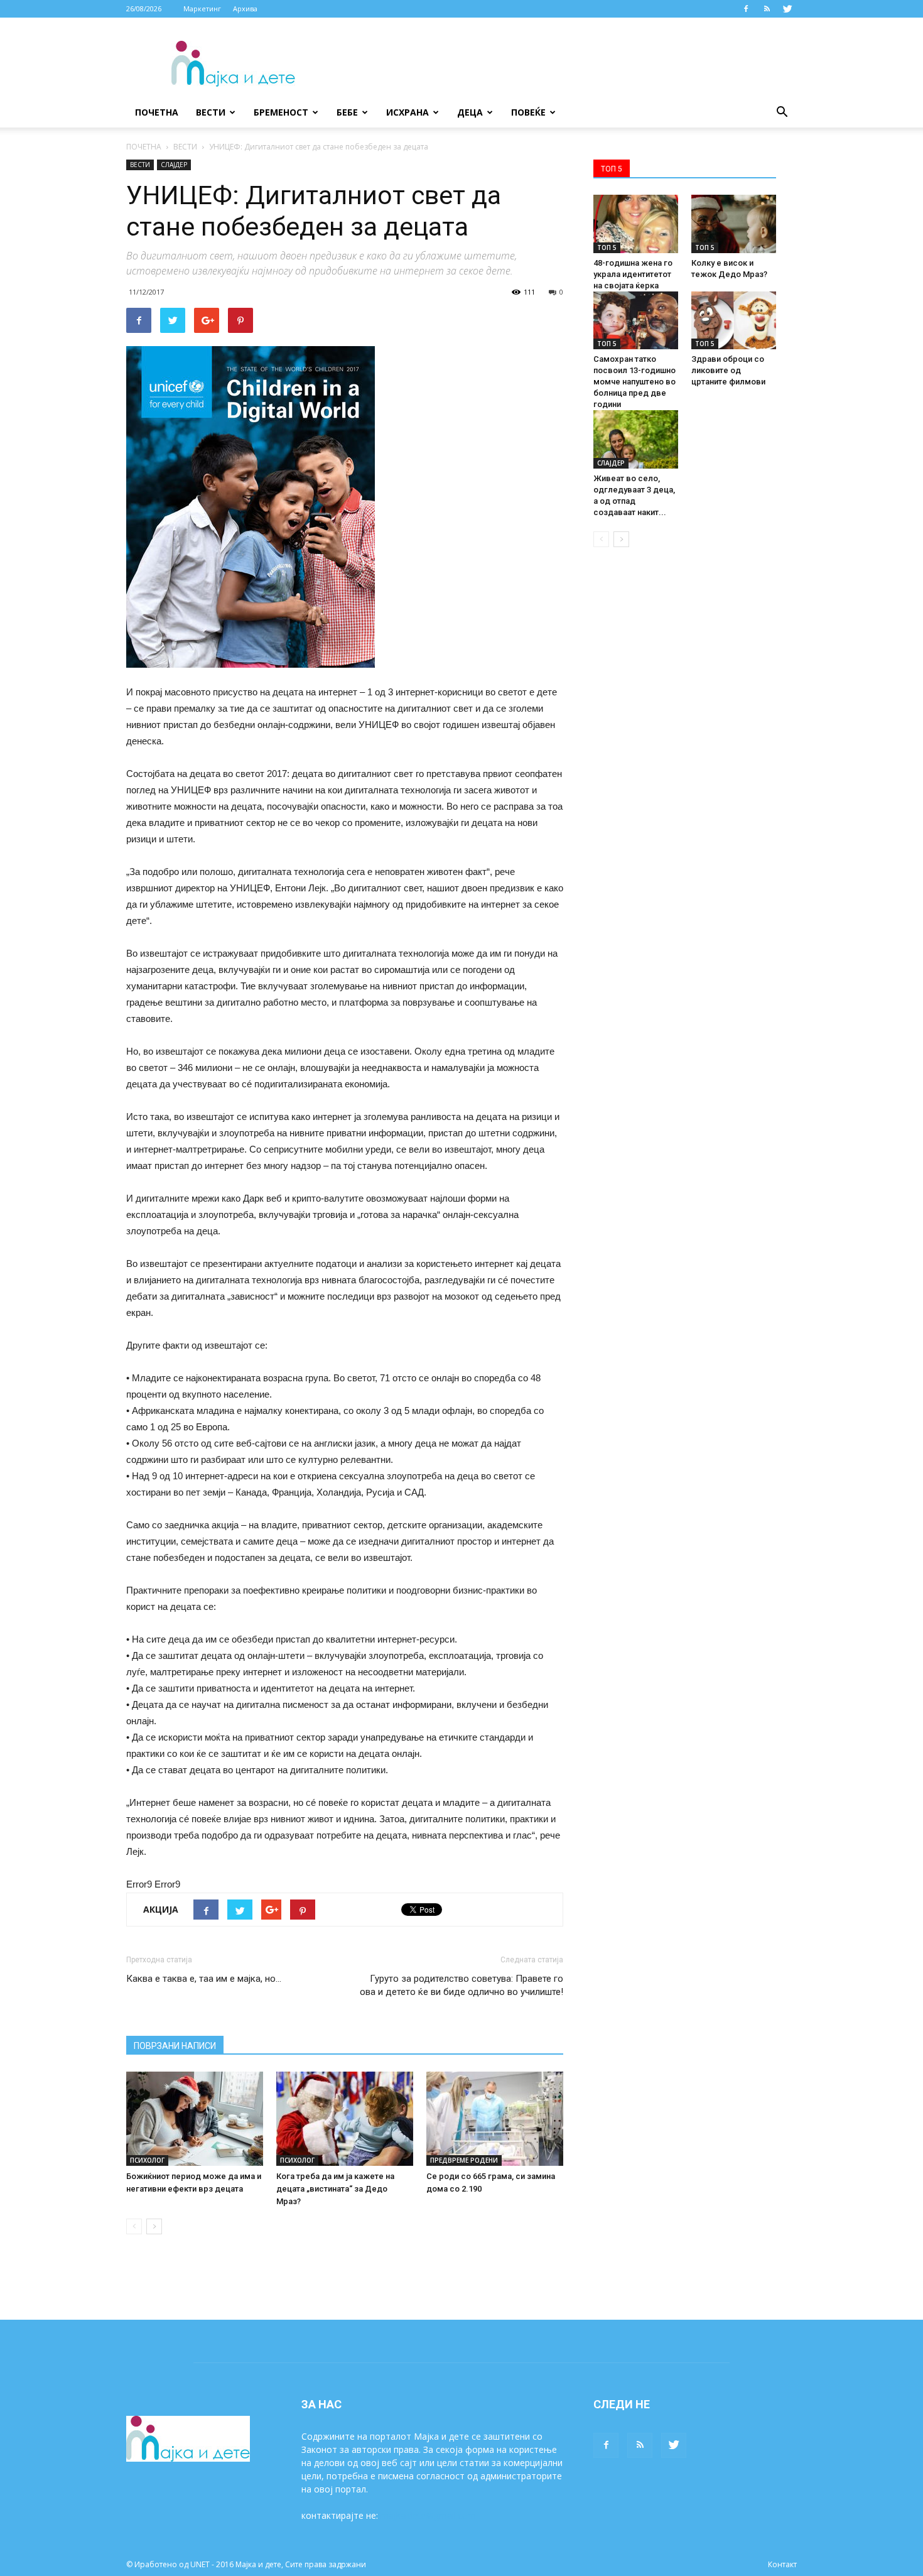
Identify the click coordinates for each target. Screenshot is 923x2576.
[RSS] (767, 9)
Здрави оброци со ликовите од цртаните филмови (728, 370)
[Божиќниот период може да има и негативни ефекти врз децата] (195, 2119)
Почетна (157, 112)
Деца (470, 112)
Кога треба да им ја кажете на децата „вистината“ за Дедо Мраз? (335, 2189)
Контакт (782, 2564)
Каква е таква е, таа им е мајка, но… (204, 1979)
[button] (782, 112)
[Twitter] (787, 9)
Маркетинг (202, 8)
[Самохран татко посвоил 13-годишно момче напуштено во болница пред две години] (636, 321)
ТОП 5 (607, 247)
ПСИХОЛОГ (147, 2160)
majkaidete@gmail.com (428, 2515)
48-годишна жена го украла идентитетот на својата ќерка (633, 274)
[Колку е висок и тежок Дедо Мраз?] (734, 224)
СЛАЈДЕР (174, 165)
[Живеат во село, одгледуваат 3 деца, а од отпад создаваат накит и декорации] (636, 439)
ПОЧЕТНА (144, 147)
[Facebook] (746, 9)
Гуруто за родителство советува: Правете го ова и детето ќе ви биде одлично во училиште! (462, 1985)
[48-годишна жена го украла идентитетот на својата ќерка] (636, 224)
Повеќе (528, 112)
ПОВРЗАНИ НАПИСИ (175, 2046)
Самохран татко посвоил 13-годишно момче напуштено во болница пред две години (634, 382)
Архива (245, 8)
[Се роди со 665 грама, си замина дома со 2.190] (495, 2119)
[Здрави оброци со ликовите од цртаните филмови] (734, 321)
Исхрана (408, 112)
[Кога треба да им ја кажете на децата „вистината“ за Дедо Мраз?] (345, 2119)
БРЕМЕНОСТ (281, 112)
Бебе (347, 112)
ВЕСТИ (211, 112)
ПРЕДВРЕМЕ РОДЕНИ (464, 2160)
